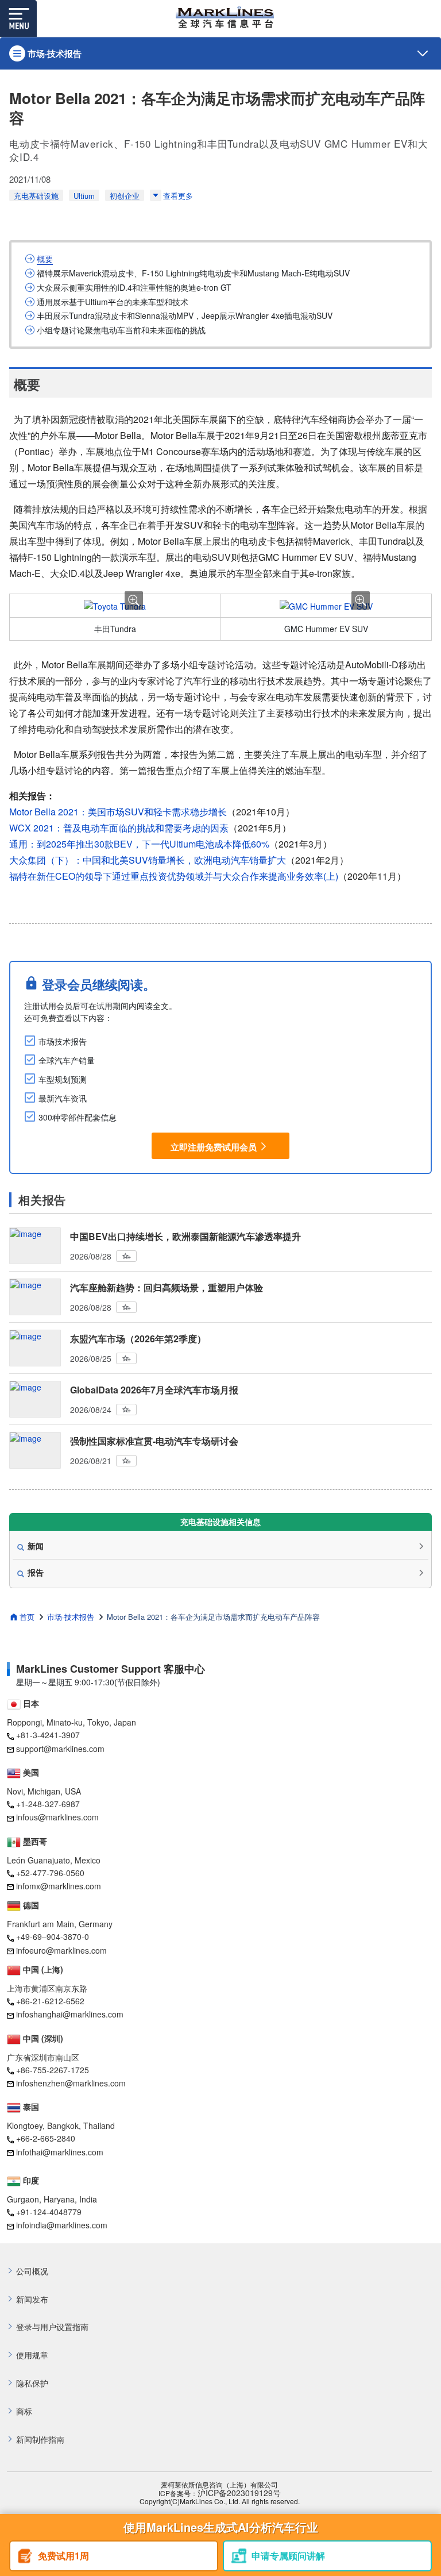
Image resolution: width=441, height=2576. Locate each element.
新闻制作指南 (40, 2440)
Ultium (84, 196)
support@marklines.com (60, 1749)
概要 (45, 259)
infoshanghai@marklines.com (70, 2014)
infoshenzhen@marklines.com (71, 2083)
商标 (24, 2411)
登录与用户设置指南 (52, 2327)
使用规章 (32, 2355)
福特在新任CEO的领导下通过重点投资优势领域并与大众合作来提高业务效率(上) (174, 876)
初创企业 (125, 196)
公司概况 (32, 2271)
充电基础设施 (36, 196)
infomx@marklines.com (59, 1886)
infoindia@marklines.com (62, 2225)
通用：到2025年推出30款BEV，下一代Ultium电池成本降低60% (139, 844)
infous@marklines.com (57, 1817)
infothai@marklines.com (60, 2152)
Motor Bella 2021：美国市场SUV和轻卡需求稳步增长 (118, 812)
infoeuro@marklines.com (61, 1950)
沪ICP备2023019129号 (239, 2493)
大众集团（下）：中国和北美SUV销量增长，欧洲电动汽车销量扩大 (148, 860)
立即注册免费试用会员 (214, 1146)
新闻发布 (32, 2299)
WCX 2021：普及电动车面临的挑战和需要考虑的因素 (119, 828)
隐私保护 (32, 2383)
